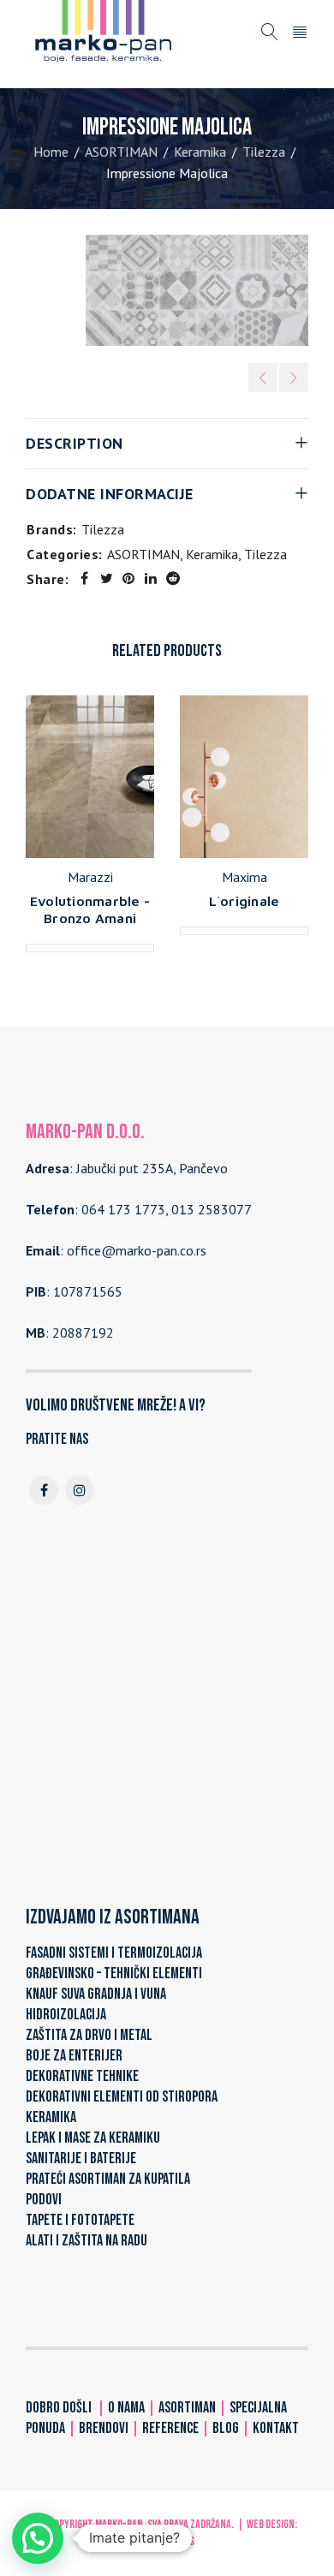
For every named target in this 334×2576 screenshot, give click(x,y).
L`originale (245, 901)
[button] (38, 2538)
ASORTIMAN (121, 152)
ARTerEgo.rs (167, 2541)
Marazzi (90, 877)
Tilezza (264, 152)
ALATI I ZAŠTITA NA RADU (86, 2241)
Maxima (245, 877)
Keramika (200, 152)
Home (51, 152)
